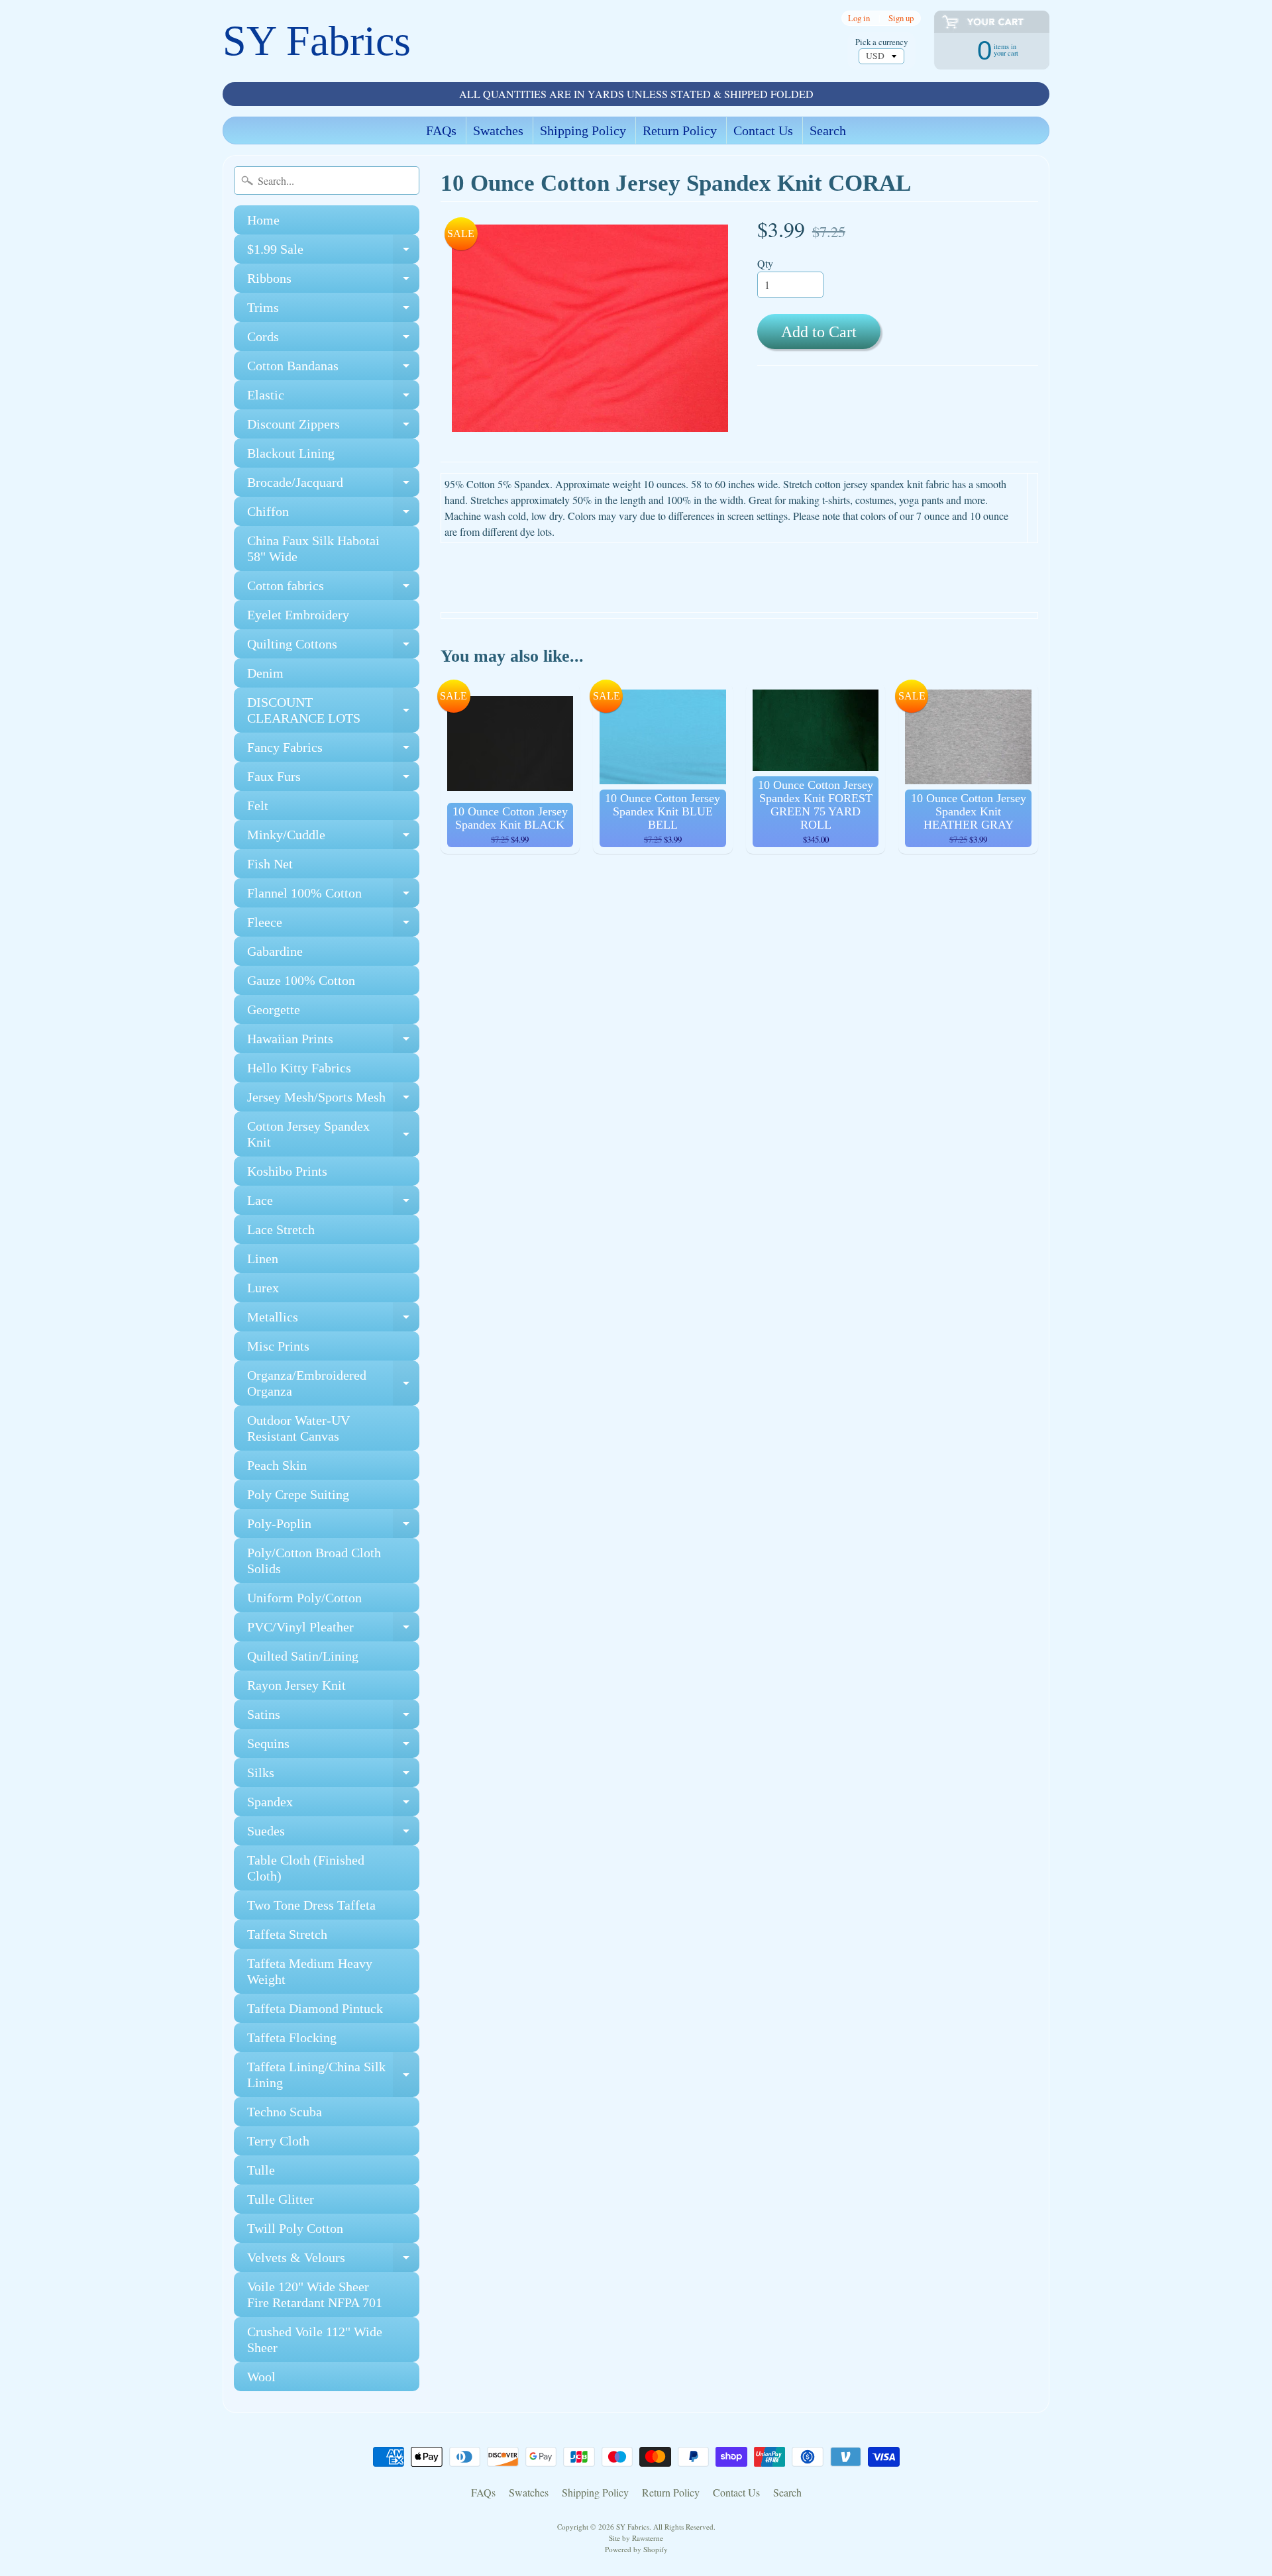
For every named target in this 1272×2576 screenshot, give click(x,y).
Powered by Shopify (636, 2549)
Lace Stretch (281, 1229)
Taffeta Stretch (287, 1934)
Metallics (333, 1320)
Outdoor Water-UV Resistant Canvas (298, 1428)
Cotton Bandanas (333, 369)
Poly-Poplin (333, 1527)
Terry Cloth (278, 2141)
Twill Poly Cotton (295, 2228)
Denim (265, 673)
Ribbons (333, 282)
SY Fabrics (317, 41)
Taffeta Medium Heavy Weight (310, 1971)
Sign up (901, 18)
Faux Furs (333, 780)
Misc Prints (278, 1346)
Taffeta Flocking (292, 2037)
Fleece (333, 926)
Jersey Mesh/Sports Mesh (333, 1101)
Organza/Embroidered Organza (333, 1384)
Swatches (498, 130)
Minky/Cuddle (333, 838)
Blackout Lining (291, 453)
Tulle (261, 2170)
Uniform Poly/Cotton (304, 1598)
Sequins (333, 1747)
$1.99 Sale (333, 253)
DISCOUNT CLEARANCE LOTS (333, 711)
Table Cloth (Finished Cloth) (306, 1868)
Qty (765, 263)
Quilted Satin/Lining (303, 1656)
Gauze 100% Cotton (301, 980)
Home (263, 220)
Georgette (274, 1009)
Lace (333, 1204)
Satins (333, 1718)
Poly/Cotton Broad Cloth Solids (314, 1561)
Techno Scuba (285, 2112)
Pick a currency (881, 42)
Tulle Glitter (281, 2199)
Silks (333, 1776)
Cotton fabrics (333, 589)
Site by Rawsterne (636, 2538)
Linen (263, 1259)
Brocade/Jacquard (333, 486)
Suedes (333, 1834)
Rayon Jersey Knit (296, 1685)
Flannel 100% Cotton (333, 897)
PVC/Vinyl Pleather (333, 1630)
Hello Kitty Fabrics (299, 1068)
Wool (261, 2377)
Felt (258, 805)
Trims (333, 311)
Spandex (333, 1805)
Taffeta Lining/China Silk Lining (333, 2075)
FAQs (441, 130)
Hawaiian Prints (333, 1042)
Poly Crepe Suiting (298, 1494)
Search (828, 130)
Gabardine (275, 951)
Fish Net (270, 864)
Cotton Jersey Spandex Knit (333, 1135)
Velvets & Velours (333, 2261)
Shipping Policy (583, 130)
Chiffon (333, 515)
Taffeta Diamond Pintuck (315, 2008)
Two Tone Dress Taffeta (311, 1905)
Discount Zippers (333, 428)
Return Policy (680, 130)
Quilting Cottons (333, 647)
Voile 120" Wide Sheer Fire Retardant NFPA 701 (315, 2294)
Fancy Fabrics (333, 751)
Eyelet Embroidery (298, 615)
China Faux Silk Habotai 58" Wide (313, 548)
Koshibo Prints (287, 1171)
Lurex (263, 1288)
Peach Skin (277, 1465)
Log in (859, 18)
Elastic (333, 398)
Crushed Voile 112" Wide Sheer (315, 2340)
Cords (333, 340)
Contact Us (763, 130)
